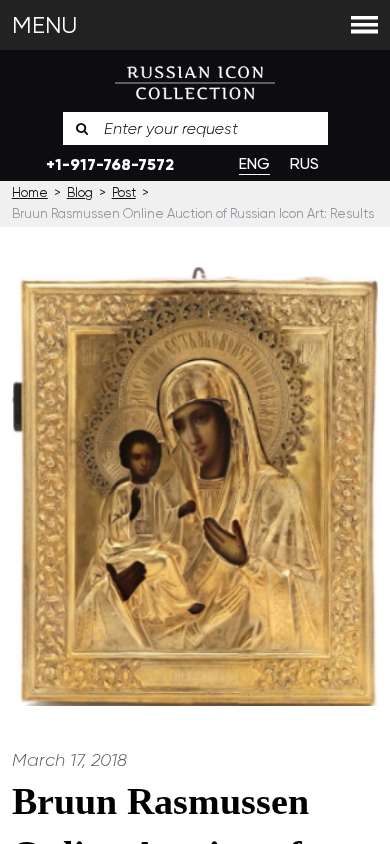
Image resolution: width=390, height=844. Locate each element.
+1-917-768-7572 (110, 164)
